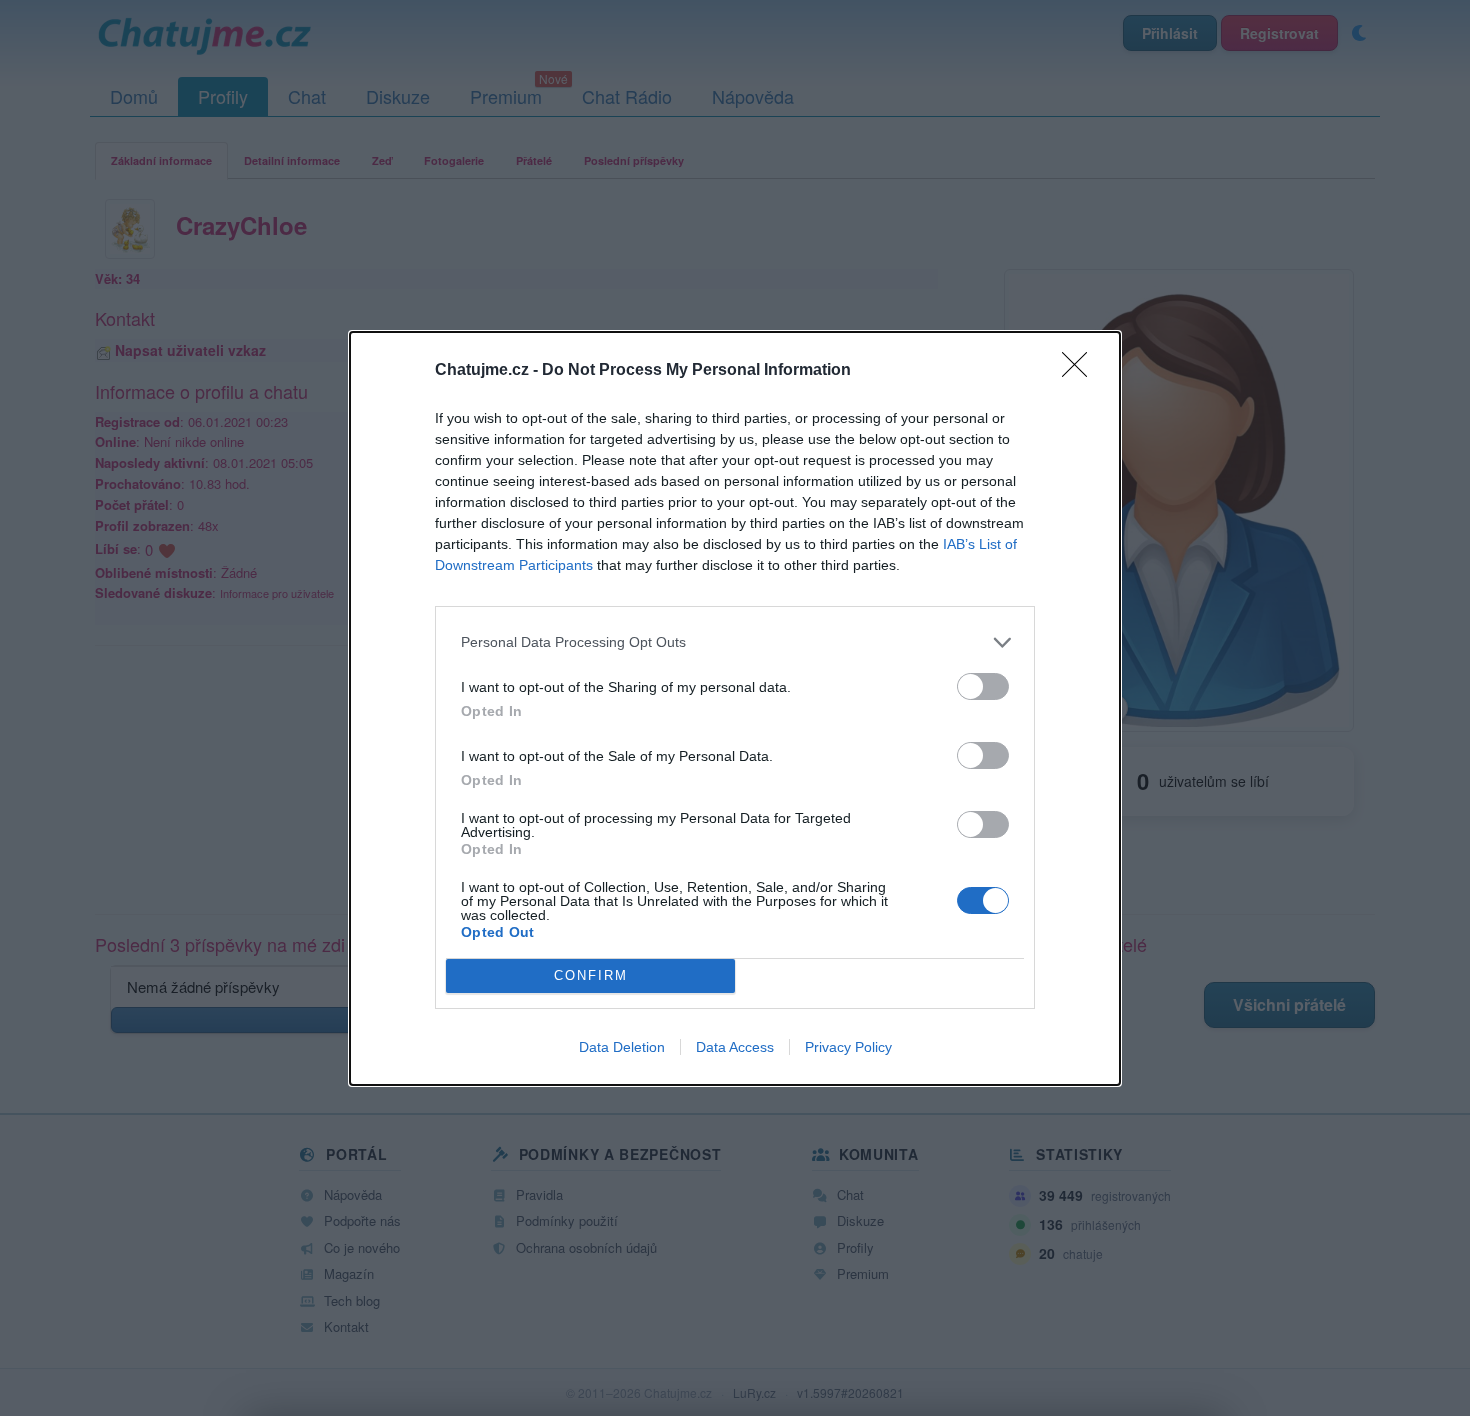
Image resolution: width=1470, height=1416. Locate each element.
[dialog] (735, 708)
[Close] (1081, 371)
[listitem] (735, 642)
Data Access (735, 1047)
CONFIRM (591, 975)
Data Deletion (622, 1047)
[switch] (983, 686)
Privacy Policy (848, 1047)
